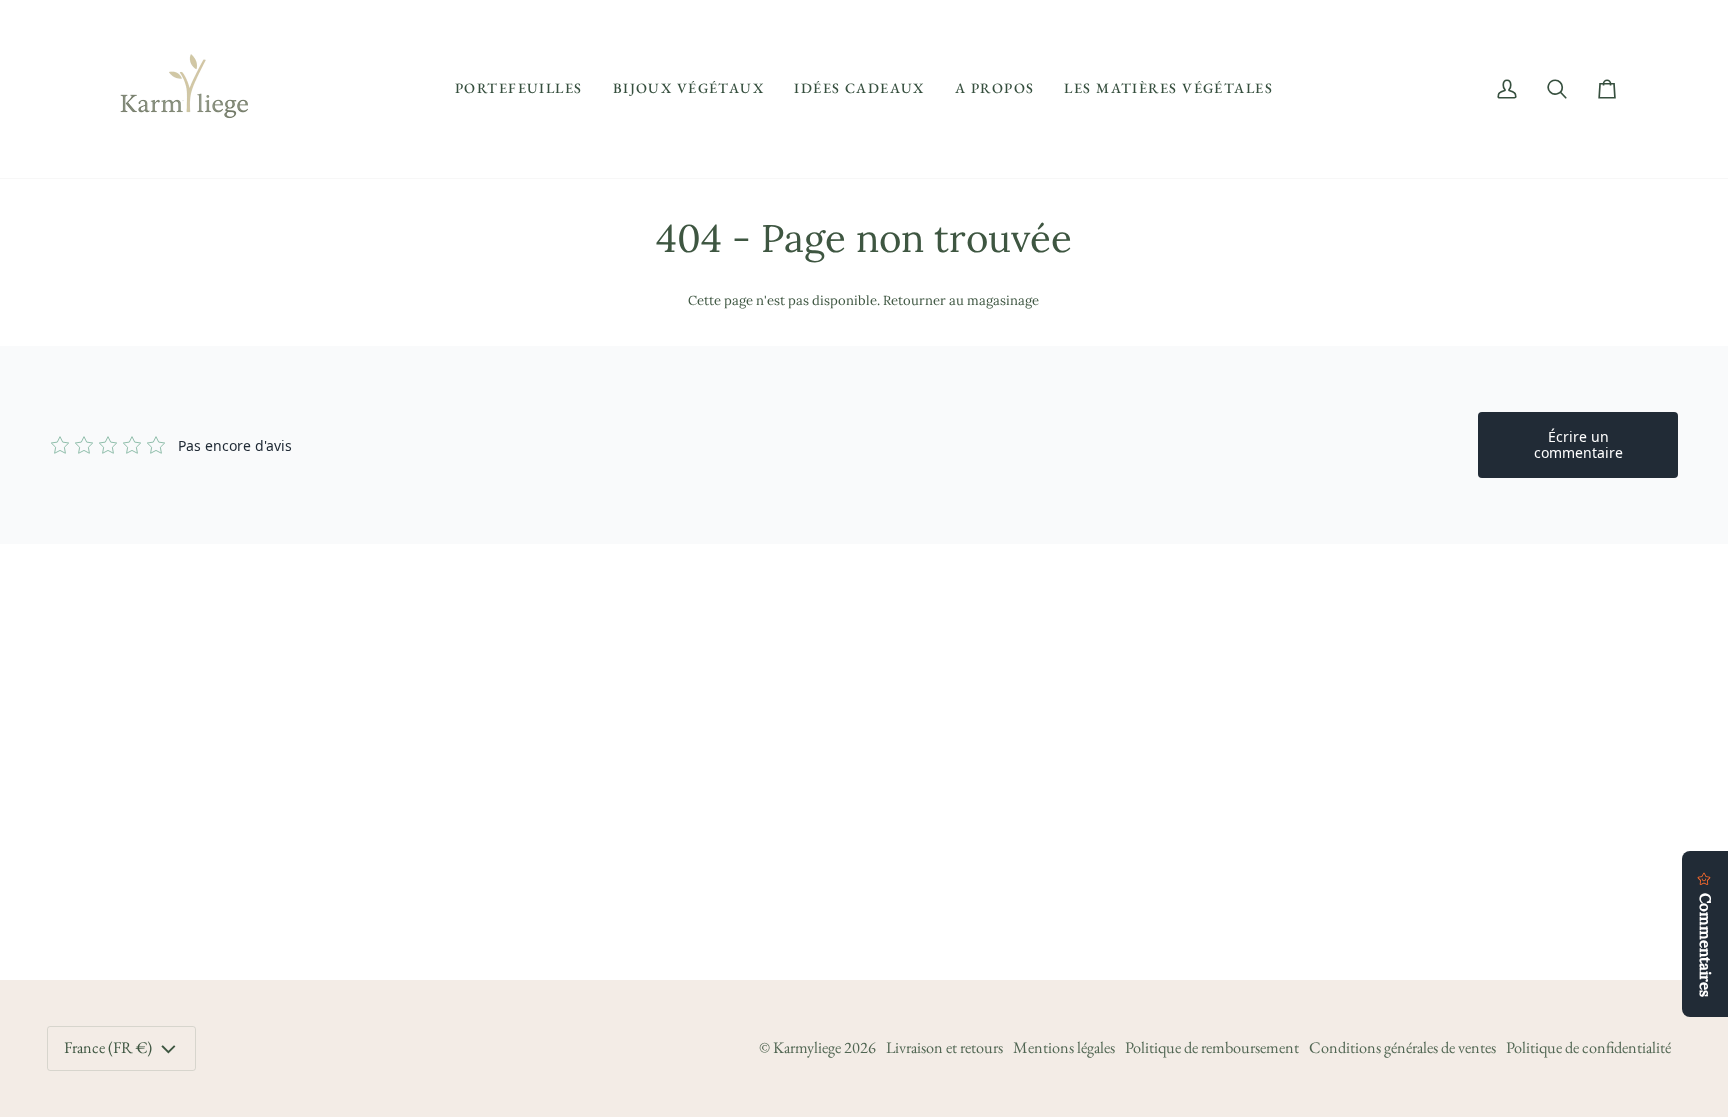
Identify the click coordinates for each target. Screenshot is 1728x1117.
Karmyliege (807, 1047)
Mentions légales (1064, 1047)
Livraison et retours (944, 1047)
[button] (519, 89)
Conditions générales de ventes (1402, 1047)
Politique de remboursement (1212, 1047)
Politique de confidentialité (1588, 1047)
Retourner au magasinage (961, 300)
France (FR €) (108, 1047)
